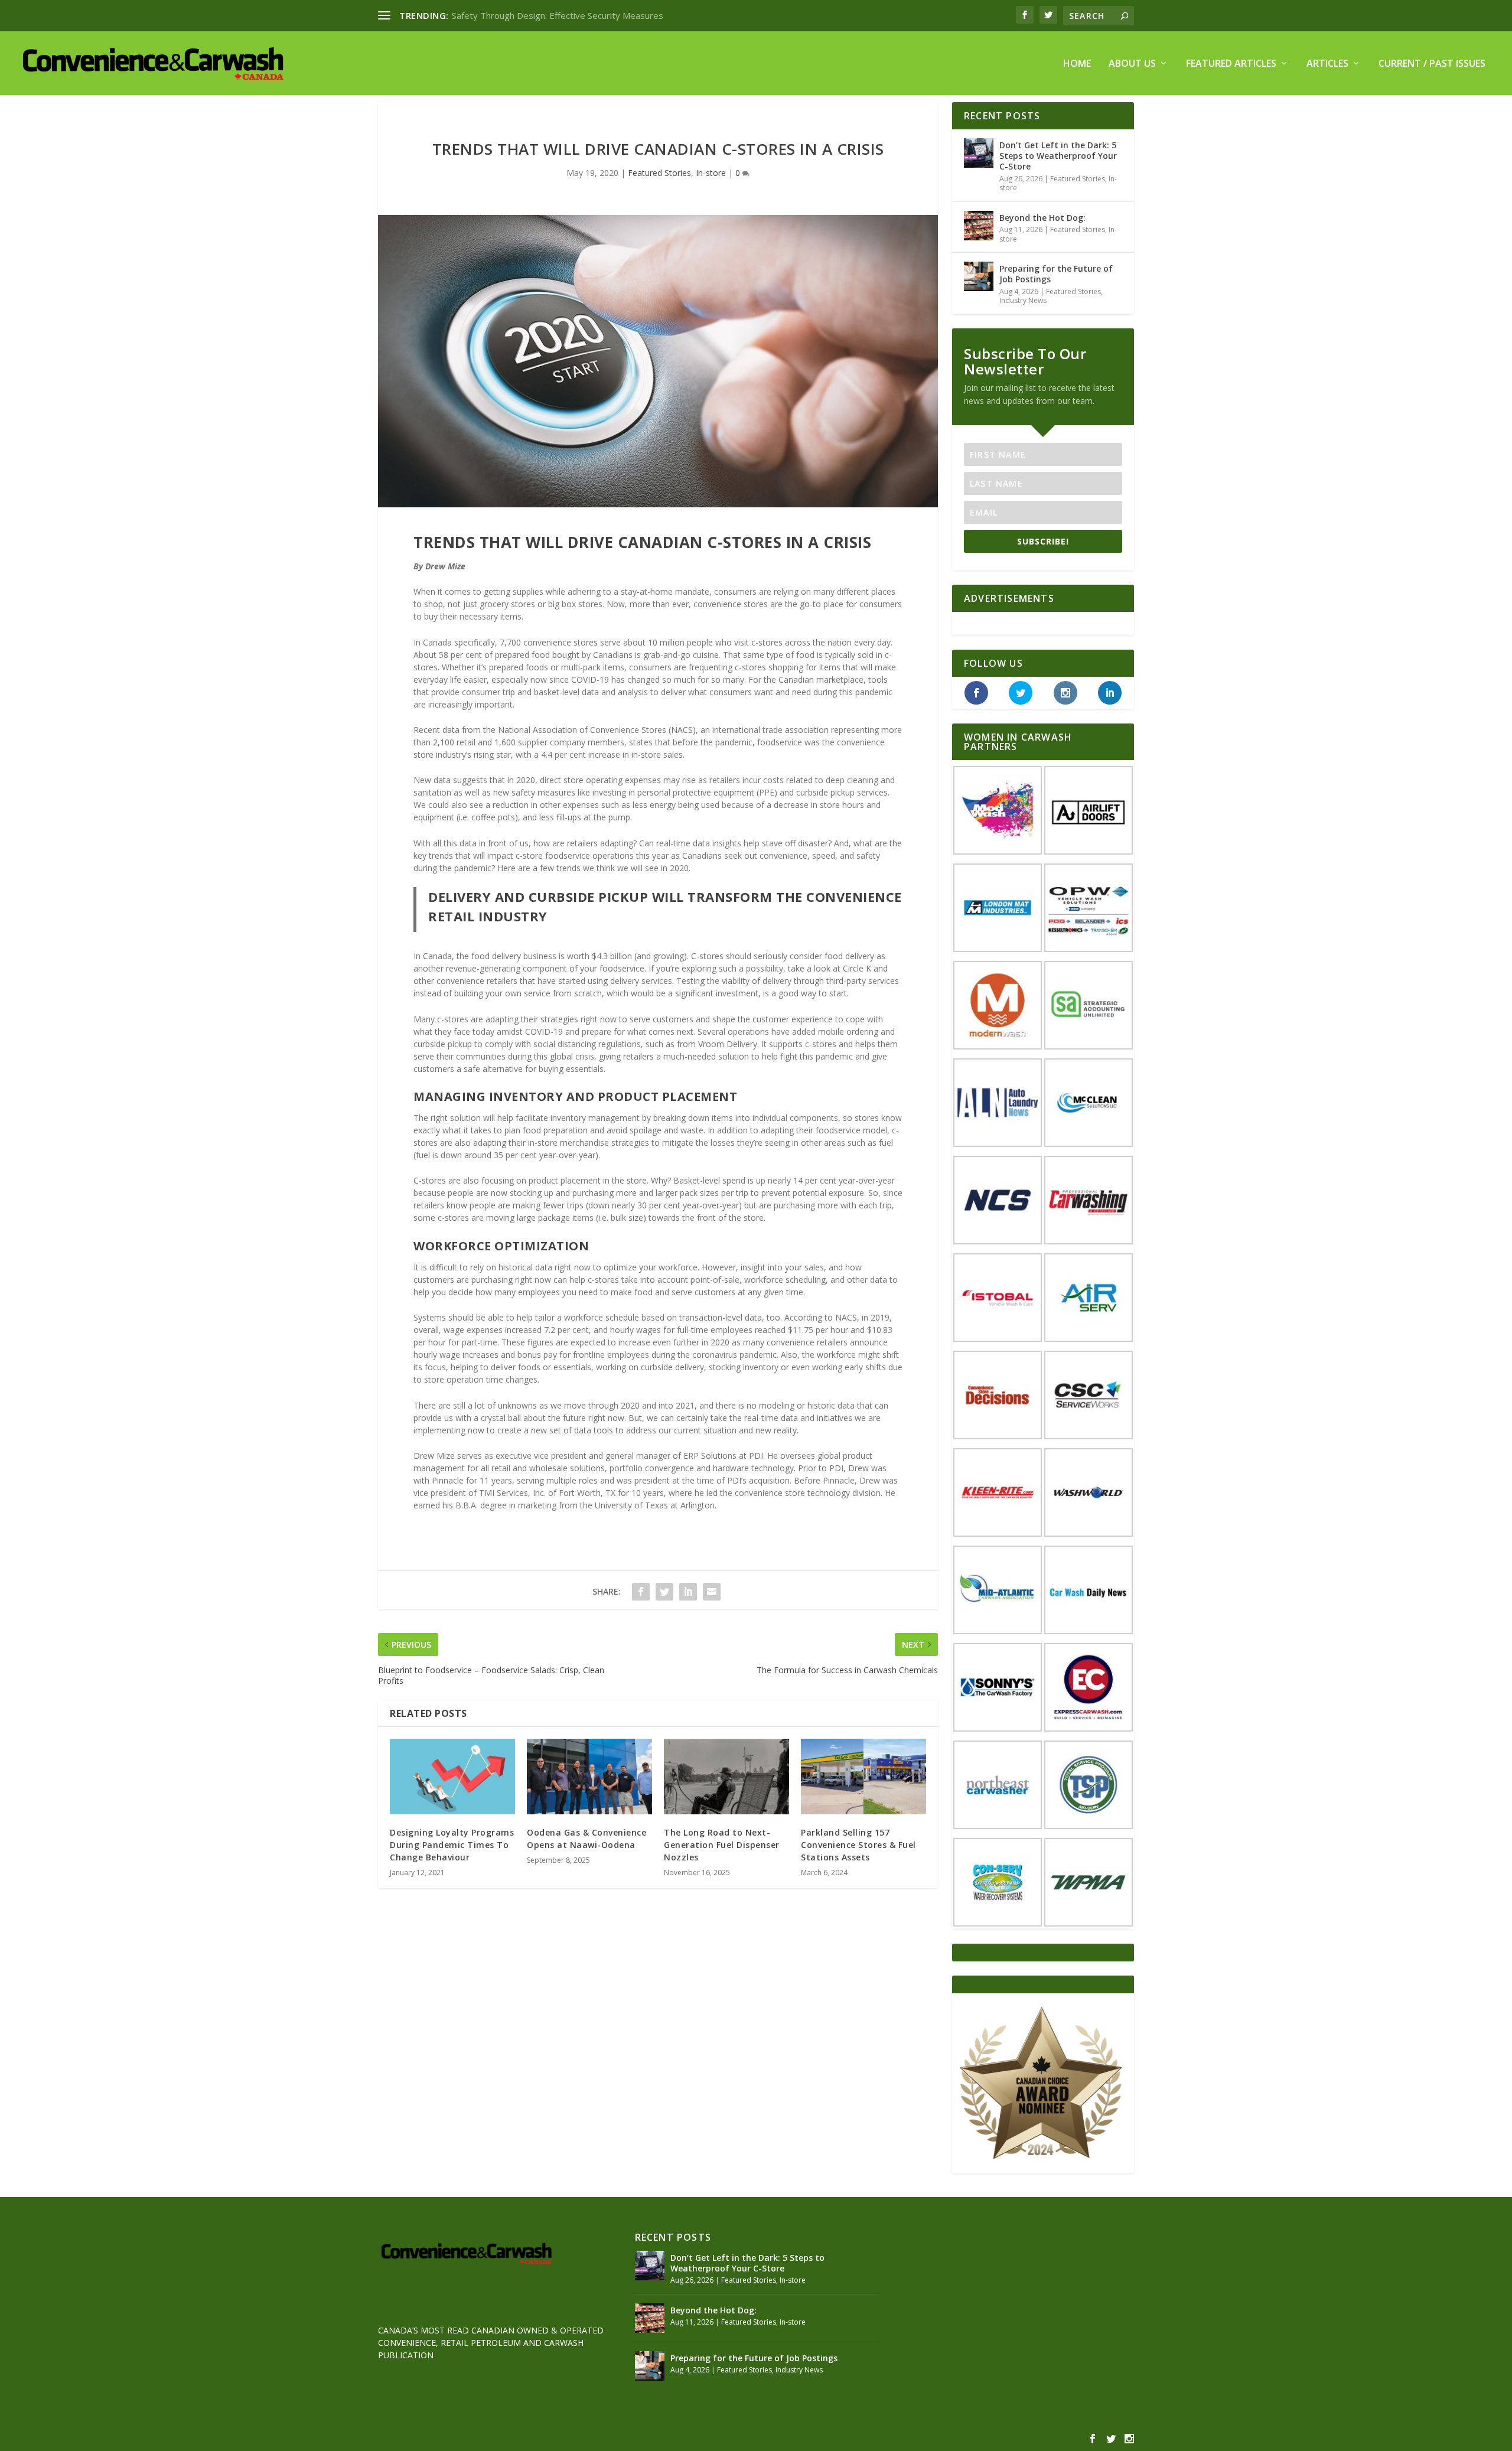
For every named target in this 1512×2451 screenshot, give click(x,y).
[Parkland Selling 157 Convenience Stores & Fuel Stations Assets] (863, 1776)
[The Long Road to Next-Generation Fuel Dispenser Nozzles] (726, 1776)
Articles (1327, 64)
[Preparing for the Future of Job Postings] (979, 276)
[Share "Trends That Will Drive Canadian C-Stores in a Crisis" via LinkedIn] (688, 1592)
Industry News (1023, 300)
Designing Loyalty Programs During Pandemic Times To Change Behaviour (452, 1845)
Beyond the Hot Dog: (1042, 218)
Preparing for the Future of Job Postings (1056, 274)
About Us (1132, 64)
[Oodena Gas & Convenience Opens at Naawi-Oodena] (589, 1776)
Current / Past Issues (1432, 64)
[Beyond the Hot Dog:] (979, 226)
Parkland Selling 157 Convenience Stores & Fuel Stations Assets (858, 1845)
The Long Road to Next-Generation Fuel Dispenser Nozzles (722, 1845)
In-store (711, 173)
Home (1077, 64)
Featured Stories (659, 173)
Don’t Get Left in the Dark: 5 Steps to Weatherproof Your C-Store (1058, 156)
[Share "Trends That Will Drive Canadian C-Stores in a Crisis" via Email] (712, 1592)
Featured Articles (1231, 64)
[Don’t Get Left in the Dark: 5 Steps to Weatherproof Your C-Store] (979, 153)
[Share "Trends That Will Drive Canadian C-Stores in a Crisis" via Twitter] (664, 1592)
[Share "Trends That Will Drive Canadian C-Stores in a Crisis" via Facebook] (641, 1592)
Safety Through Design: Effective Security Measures (558, 15)
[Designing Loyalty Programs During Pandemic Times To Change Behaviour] (452, 1776)
